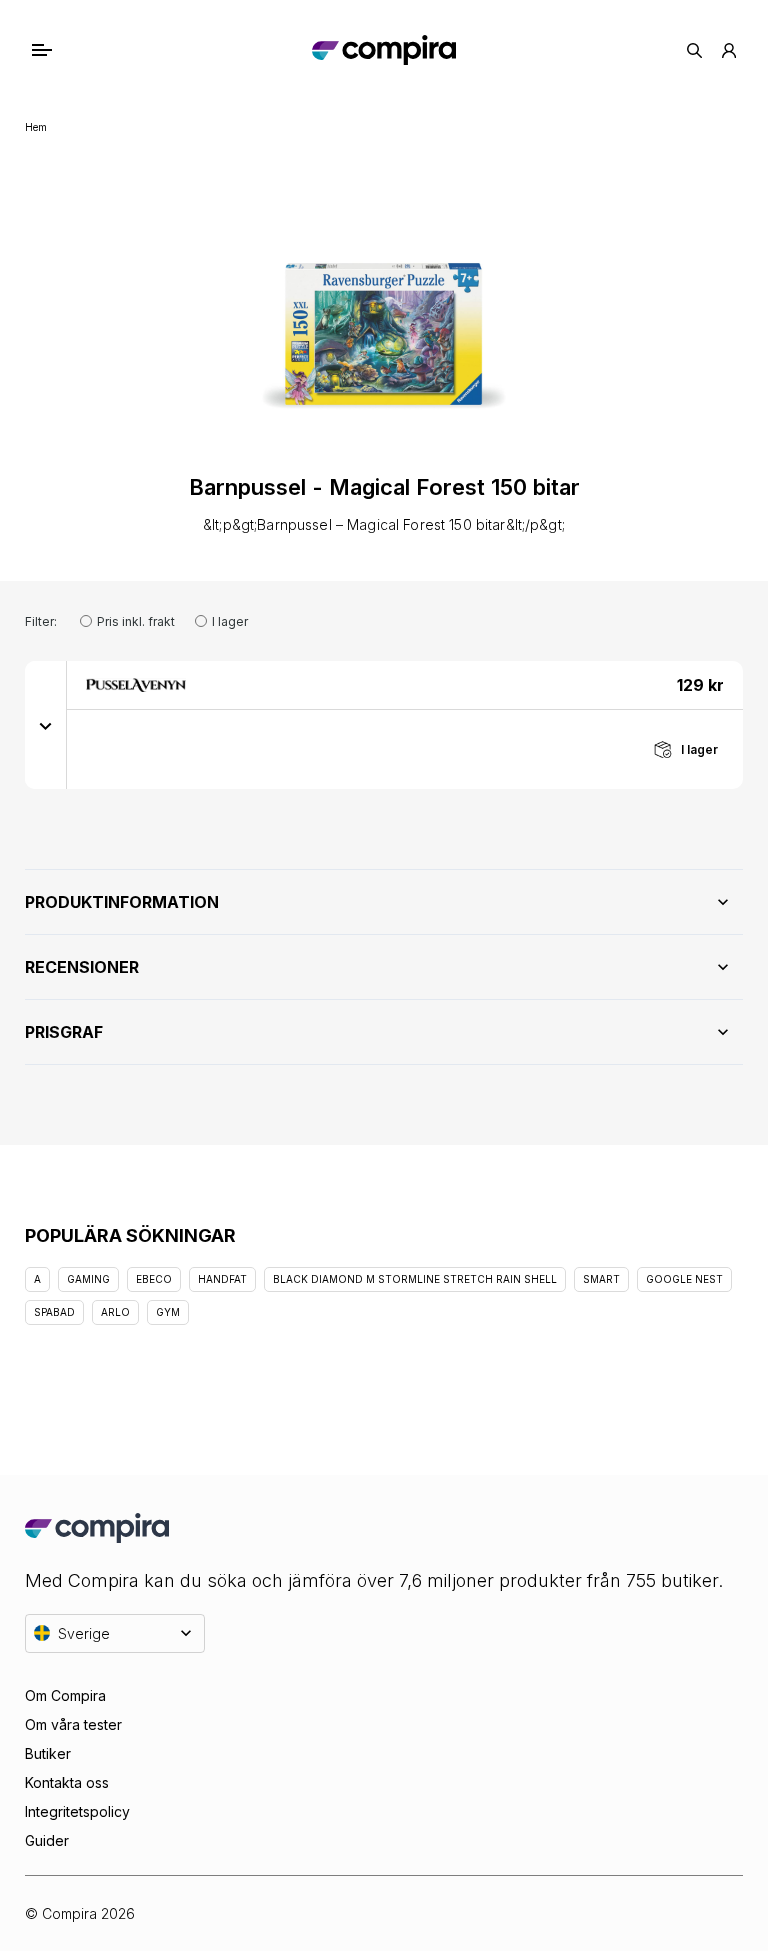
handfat (222, 1279)
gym (168, 1312)
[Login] (729, 50)
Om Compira (65, 1695)
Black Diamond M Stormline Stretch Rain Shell (415, 1279)
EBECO (154, 1279)
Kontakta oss (67, 1782)
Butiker (48, 1753)
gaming (88, 1279)
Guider (47, 1840)
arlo (115, 1312)
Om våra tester (73, 1724)
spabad (54, 1312)
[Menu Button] (61, 50)
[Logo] (383, 50)
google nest (684, 1279)
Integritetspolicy (77, 1811)
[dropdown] (46, 725)
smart (601, 1279)
